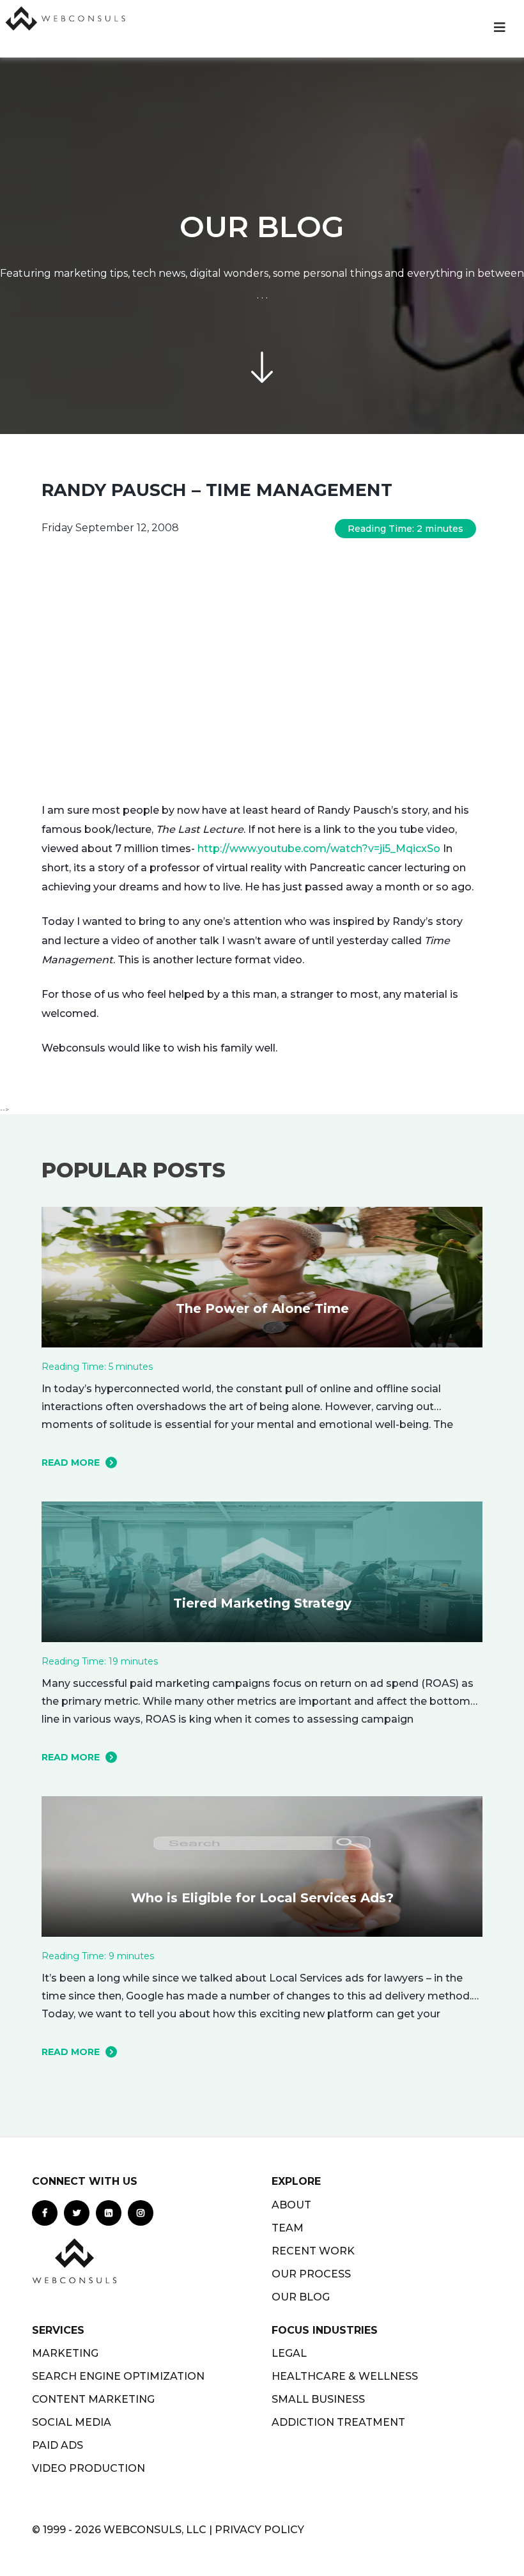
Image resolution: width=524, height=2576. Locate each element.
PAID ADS (58, 2445)
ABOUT (291, 2205)
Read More (71, 1463)
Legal (289, 2353)
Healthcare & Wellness (345, 2376)
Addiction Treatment (338, 2422)
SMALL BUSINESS (318, 2399)
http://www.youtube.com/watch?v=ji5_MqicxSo (319, 849)
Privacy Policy (259, 2530)
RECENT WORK (313, 2251)
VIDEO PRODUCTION (89, 2468)
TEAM (288, 2228)
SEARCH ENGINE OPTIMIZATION (118, 2376)
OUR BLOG (301, 2297)
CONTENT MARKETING (93, 2399)
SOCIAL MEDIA (72, 2422)
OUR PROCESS (311, 2274)
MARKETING (65, 2353)
